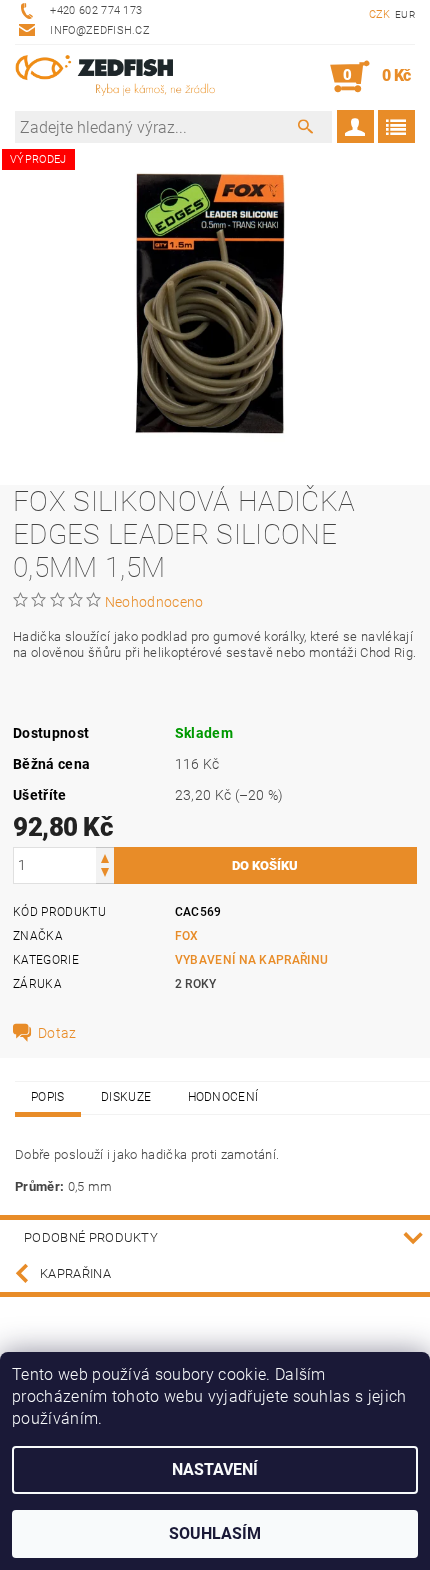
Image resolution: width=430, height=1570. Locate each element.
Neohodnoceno (154, 602)
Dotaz (57, 1033)
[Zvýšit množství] (105, 856)
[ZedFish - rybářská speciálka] (115, 77)
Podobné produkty (91, 1237)
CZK (380, 14)
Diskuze (126, 1097)
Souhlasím (215, 1533)
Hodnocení (223, 1097)
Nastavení (215, 1469)
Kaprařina (75, 1273)
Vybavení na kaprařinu (252, 960)
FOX (187, 936)
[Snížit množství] (105, 874)
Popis (48, 1097)
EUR (405, 14)
